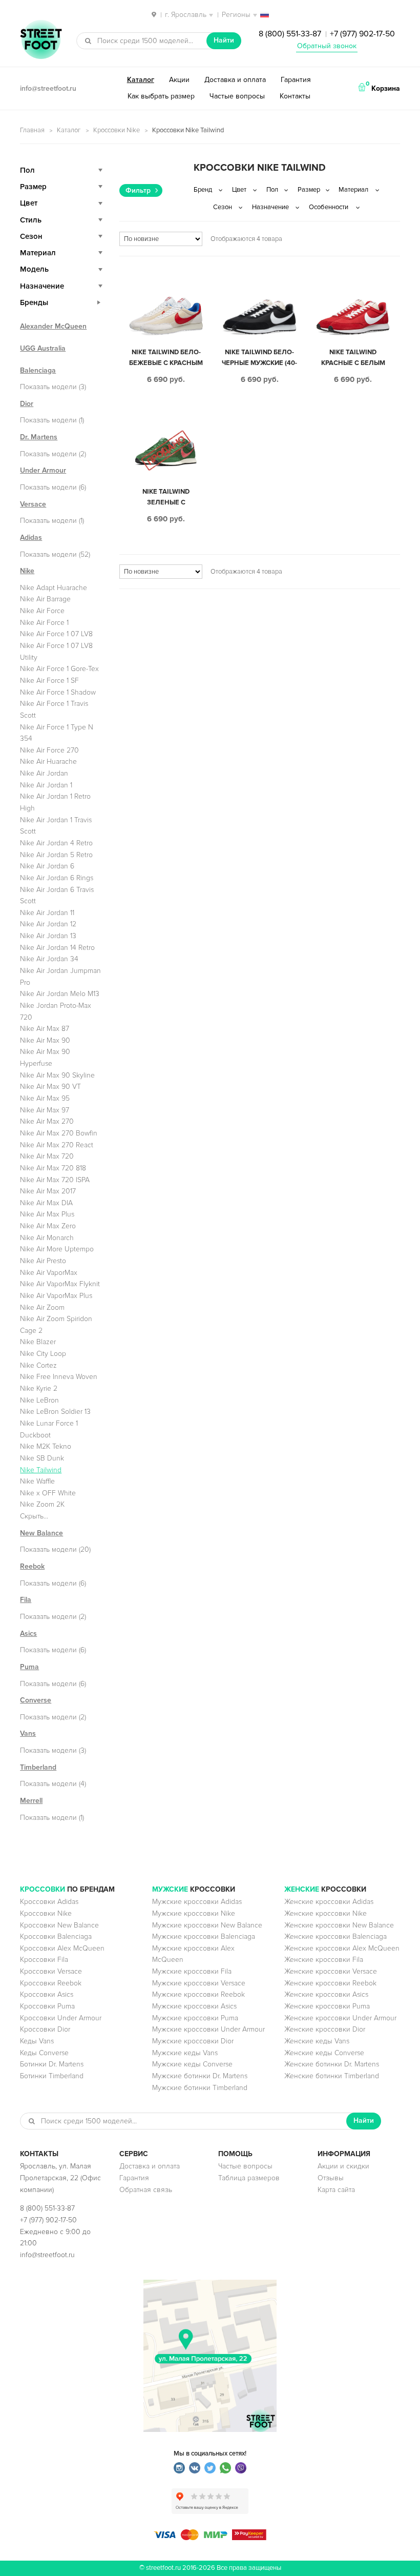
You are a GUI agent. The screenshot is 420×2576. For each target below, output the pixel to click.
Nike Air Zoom (42, 1307)
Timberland (38, 1767)
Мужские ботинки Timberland (200, 2088)
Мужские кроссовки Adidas (197, 1902)
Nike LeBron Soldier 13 (55, 1412)
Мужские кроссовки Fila (192, 1971)
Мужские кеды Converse (192, 2064)
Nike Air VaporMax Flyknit (60, 1284)
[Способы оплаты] (210, 2538)
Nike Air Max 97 (45, 1110)
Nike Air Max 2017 (48, 1191)
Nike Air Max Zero (48, 1226)
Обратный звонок (327, 46)
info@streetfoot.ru (48, 88)
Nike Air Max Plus (47, 1214)
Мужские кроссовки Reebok (198, 1994)
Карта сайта (336, 2190)
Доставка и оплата (235, 80)
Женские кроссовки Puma (327, 2006)
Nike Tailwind (41, 1470)
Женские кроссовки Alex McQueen (342, 1948)
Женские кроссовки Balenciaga (335, 1936)
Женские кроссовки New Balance (339, 1925)
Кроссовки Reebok (51, 1983)
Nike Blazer (38, 1342)
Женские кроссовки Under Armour (340, 2018)
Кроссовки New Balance (59, 1925)
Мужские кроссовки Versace (199, 1983)
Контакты (295, 96)
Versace (33, 504)
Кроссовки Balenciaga (56, 1936)
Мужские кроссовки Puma (195, 2018)
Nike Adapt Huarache (54, 588)
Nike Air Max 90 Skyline (57, 1075)
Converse (36, 1700)
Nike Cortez (38, 1365)
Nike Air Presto (43, 1261)
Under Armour (43, 470)
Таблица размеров (249, 2178)
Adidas (31, 537)
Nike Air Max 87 (45, 1029)
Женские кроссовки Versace (331, 1971)
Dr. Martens (39, 437)
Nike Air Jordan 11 (47, 913)
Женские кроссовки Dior (325, 2029)
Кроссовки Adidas (49, 1902)
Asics (28, 1634)
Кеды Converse (44, 2053)
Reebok (32, 1566)
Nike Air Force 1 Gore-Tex (59, 669)
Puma (29, 1667)
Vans (28, 1733)
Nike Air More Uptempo (57, 1249)
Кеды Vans (37, 2041)
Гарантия (296, 80)
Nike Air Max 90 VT (50, 1087)
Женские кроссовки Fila (324, 1960)
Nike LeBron (39, 1400)
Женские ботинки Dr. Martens (332, 2064)
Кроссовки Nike (117, 130)
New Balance (41, 1533)
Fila (26, 1600)
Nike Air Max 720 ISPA (55, 1180)
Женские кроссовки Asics (326, 1994)
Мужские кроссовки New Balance (207, 1925)
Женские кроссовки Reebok (330, 1983)
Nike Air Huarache (48, 762)
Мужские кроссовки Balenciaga (204, 1936)
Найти (224, 40)
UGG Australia (43, 348)
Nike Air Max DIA (46, 1203)
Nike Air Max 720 (47, 1156)
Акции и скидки (343, 2166)
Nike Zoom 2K (42, 1504)
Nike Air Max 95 (45, 1098)
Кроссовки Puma (47, 2006)
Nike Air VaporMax (49, 1273)
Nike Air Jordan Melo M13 (60, 994)
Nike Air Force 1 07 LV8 (56, 634)
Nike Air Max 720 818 (53, 1168)
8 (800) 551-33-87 (290, 34)
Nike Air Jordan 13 (48, 936)
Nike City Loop (43, 1354)
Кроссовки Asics (47, 1994)
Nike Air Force (42, 611)
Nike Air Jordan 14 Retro (57, 948)
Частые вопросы (237, 96)
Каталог (141, 80)
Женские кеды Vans (317, 2041)
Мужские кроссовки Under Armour (208, 2029)
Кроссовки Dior (45, 2029)
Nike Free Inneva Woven (59, 1377)
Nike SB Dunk (42, 1458)
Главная (32, 130)
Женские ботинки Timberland (332, 2076)
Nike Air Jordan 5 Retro (56, 855)
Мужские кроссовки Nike (194, 1913)
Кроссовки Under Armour (61, 2018)
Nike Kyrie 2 (39, 1388)
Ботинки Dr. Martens (52, 2064)
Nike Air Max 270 (47, 1121)
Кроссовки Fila (44, 1960)
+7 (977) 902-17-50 (362, 34)
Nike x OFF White (48, 1493)
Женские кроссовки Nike (325, 1913)
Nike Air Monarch (47, 1238)
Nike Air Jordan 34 (49, 959)
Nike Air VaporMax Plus (56, 1296)
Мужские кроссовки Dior (193, 2041)
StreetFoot (41, 40)
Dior (27, 404)
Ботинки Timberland (52, 2076)
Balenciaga (38, 370)
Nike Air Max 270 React (57, 1145)
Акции (179, 80)
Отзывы (331, 2178)
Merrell (31, 1801)
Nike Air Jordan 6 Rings (57, 878)
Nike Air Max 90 (45, 1040)
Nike (27, 571)
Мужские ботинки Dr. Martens (200, 2076)
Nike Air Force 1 (44, 623)
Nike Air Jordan (44, 773)
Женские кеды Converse (324, 2053)
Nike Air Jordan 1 (46, 785)
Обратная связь (146, 2190)
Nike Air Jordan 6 (47, 866)
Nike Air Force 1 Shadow (58, 692)
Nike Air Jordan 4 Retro (56, 843)
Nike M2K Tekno (46, 1446)
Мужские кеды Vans (185, 2053)
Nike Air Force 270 (49, 750)
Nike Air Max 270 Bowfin (59, 1133)
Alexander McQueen (53, 326)
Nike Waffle (37, 1481)
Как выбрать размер (161, 96)
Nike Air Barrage (45, 599)
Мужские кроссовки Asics (194, 2006)
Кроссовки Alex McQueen (62, 1948)
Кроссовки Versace (51, 1971)
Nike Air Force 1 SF (49, 681)
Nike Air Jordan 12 (48, 924)
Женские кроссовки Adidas (329, 1902)
